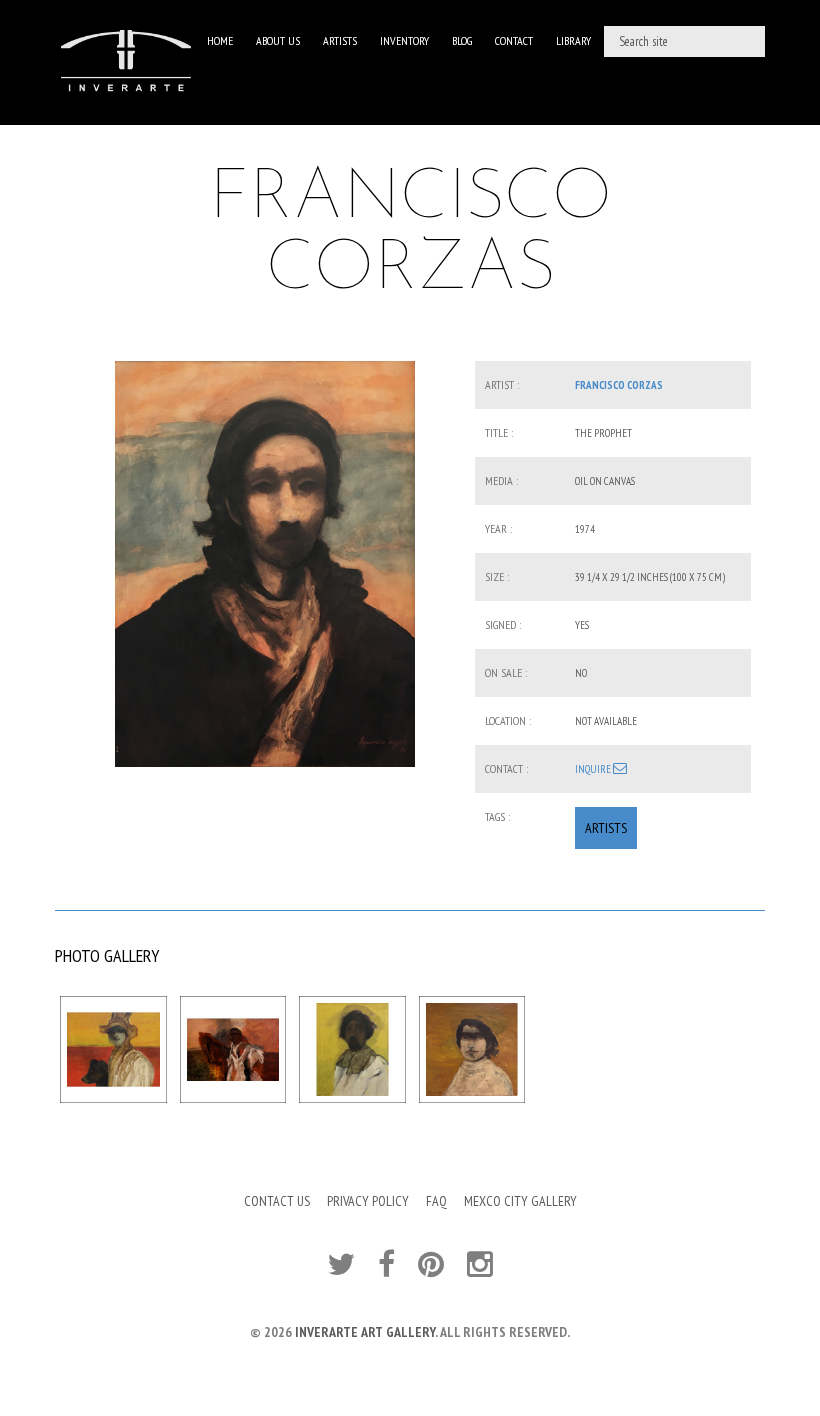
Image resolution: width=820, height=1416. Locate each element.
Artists (340, 40)
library (573, 40)
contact (514, 40)
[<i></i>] (265, 563)
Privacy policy (368, 1201)
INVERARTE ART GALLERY (365, 1332)
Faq (436, 1201)
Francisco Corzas (619, 385)
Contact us (277, 1201)
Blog (462, 40)
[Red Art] (126, 62)
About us (278, 40)
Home (220, 40)
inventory (404, 40)
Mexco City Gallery (520, 1201)
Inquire (594, 769)
